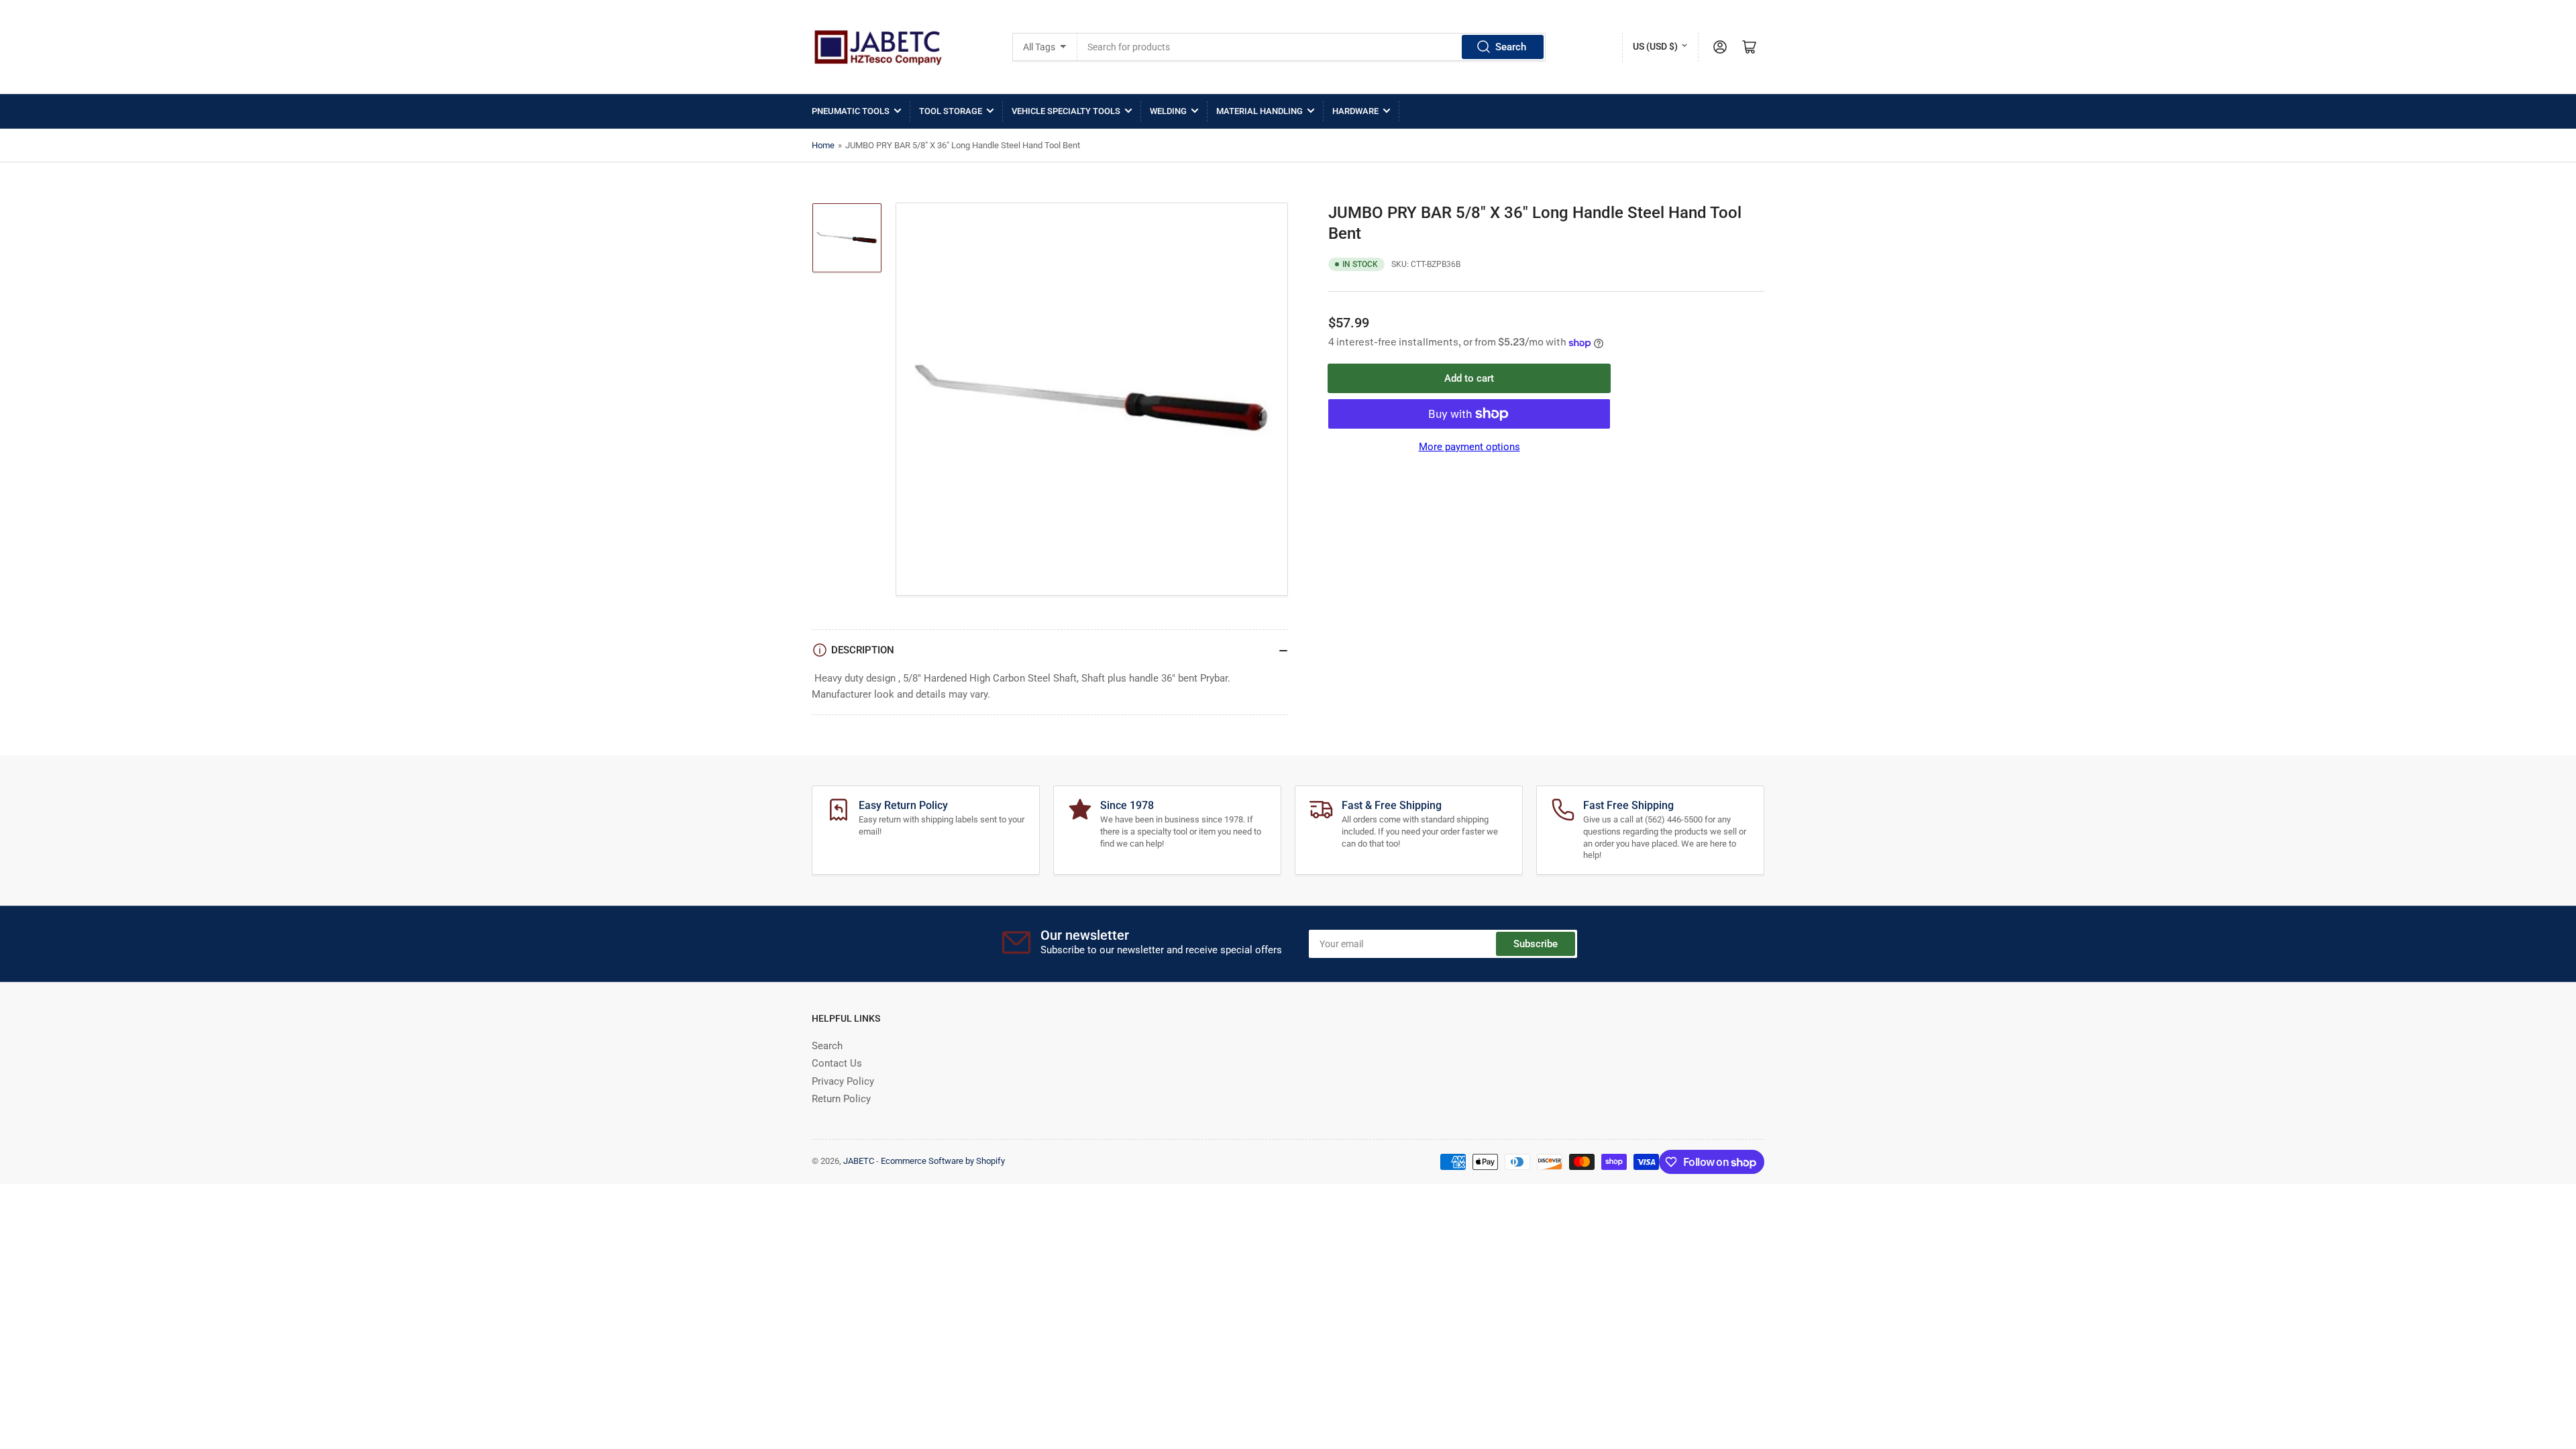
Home (823, 145)
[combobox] (1312, 47)
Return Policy (841, 1099)
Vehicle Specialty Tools (1066, 111)
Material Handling (1259, 111)
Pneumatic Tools (851, 111)
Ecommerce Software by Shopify (943, 1161)
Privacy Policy (843, 1081)
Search (1511, 47)
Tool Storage (951, 111)
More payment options (1469, 447)
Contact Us (837, 1063)
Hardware (1355, 111)
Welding (1168, 111)
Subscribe (1536, 944)
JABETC (859, 1161)
